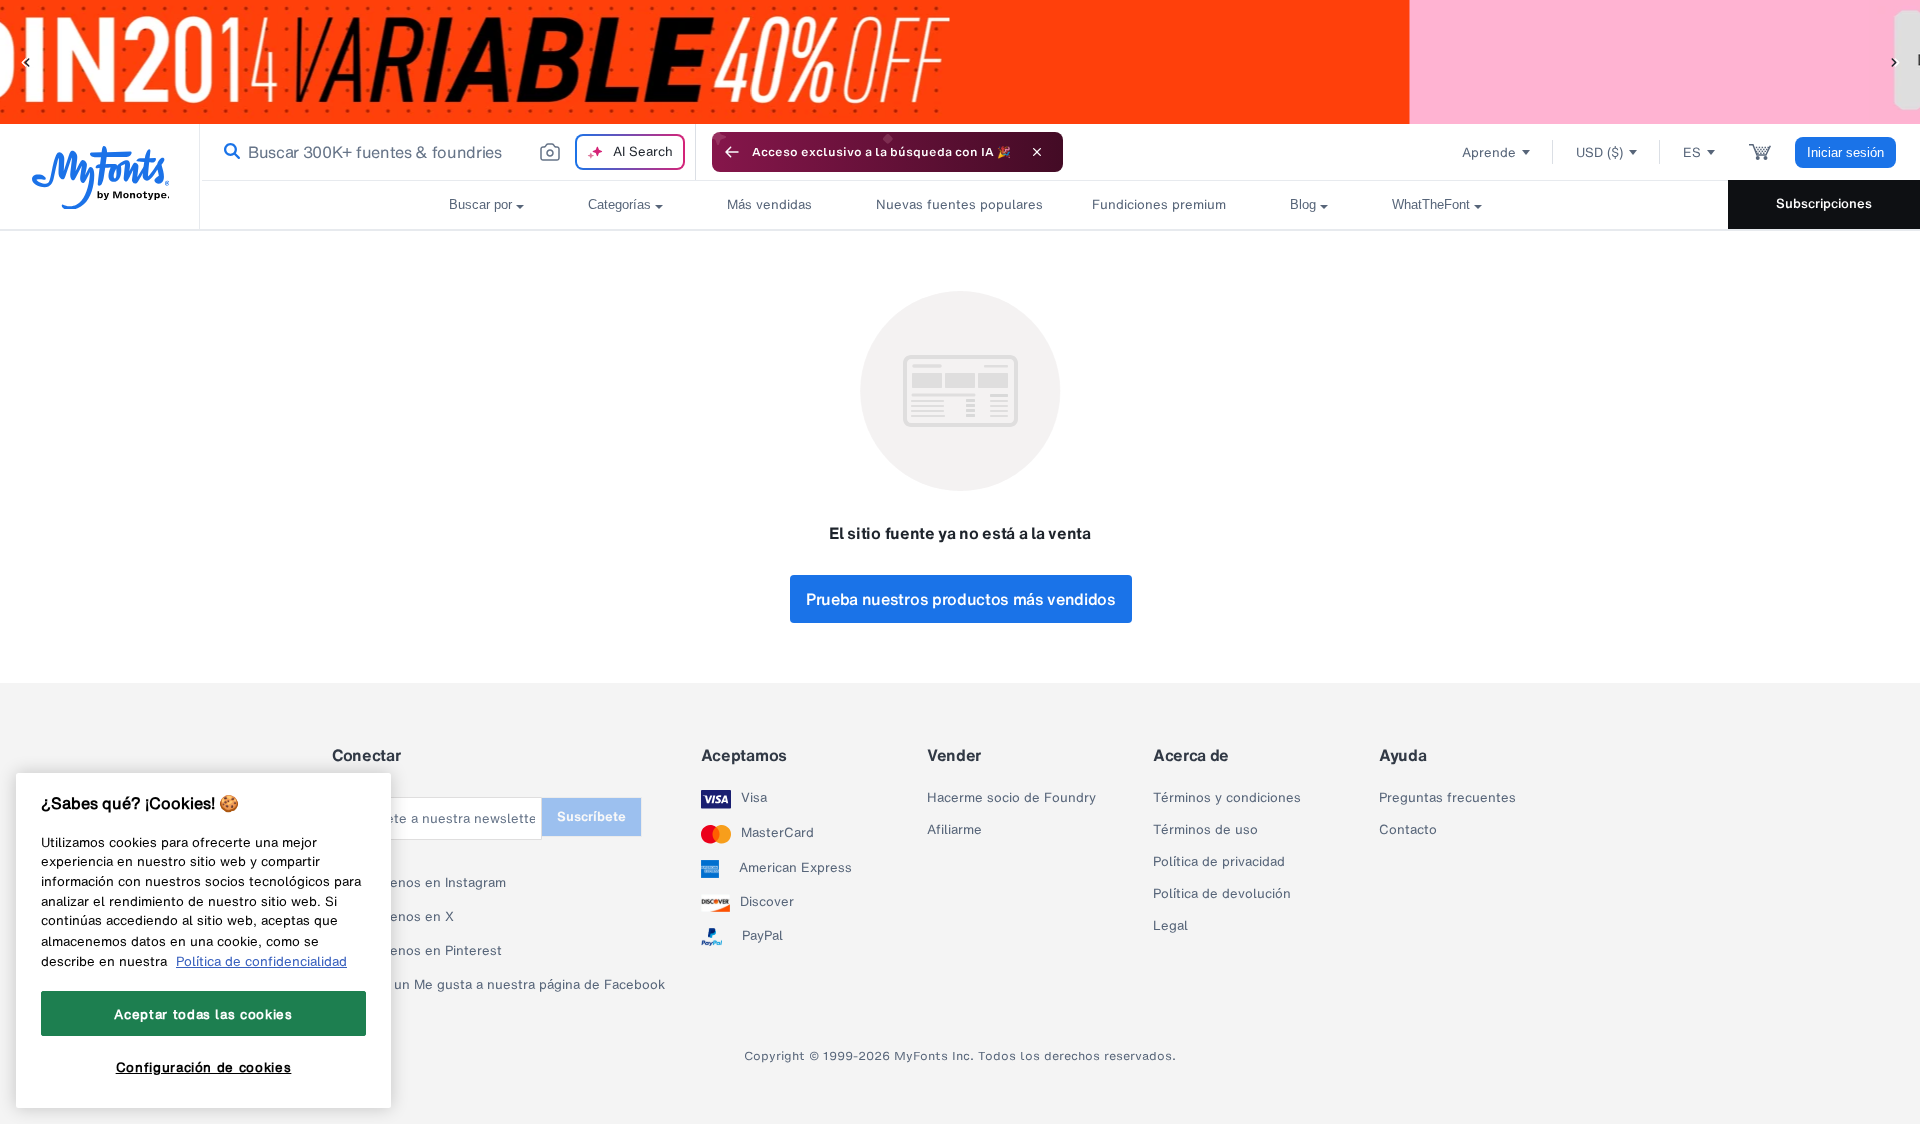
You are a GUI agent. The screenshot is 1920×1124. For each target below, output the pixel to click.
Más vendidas (769, 204)
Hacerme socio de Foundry (1011, 798)
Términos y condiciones (1227, 798)
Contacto (1408, 830)
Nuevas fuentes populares (952, 204)
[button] (25, 61)
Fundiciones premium (1159, 204)
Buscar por (480, 204)
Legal (1170, 926)
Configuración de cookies (204, 1067)
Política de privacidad (1219, 862)
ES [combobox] (1692, 152)
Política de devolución (1222, 894)
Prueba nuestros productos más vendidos (961, 599)
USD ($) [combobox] (1599, 152)
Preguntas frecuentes (1447, 798)
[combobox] (448, 152)
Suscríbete (591, 816)
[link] (228, 152)
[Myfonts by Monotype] (100, 177)
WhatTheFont (1431, 204)
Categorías (619, 204)
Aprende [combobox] (1489, 152)
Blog (1303, 204)
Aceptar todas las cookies (203, 1014)
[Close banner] (1037, 152)
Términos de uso (1205, 830)
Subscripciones (1824, 203)
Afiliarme (954, 830)
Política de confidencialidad (261, 961)
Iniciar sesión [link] (1845, 152)
